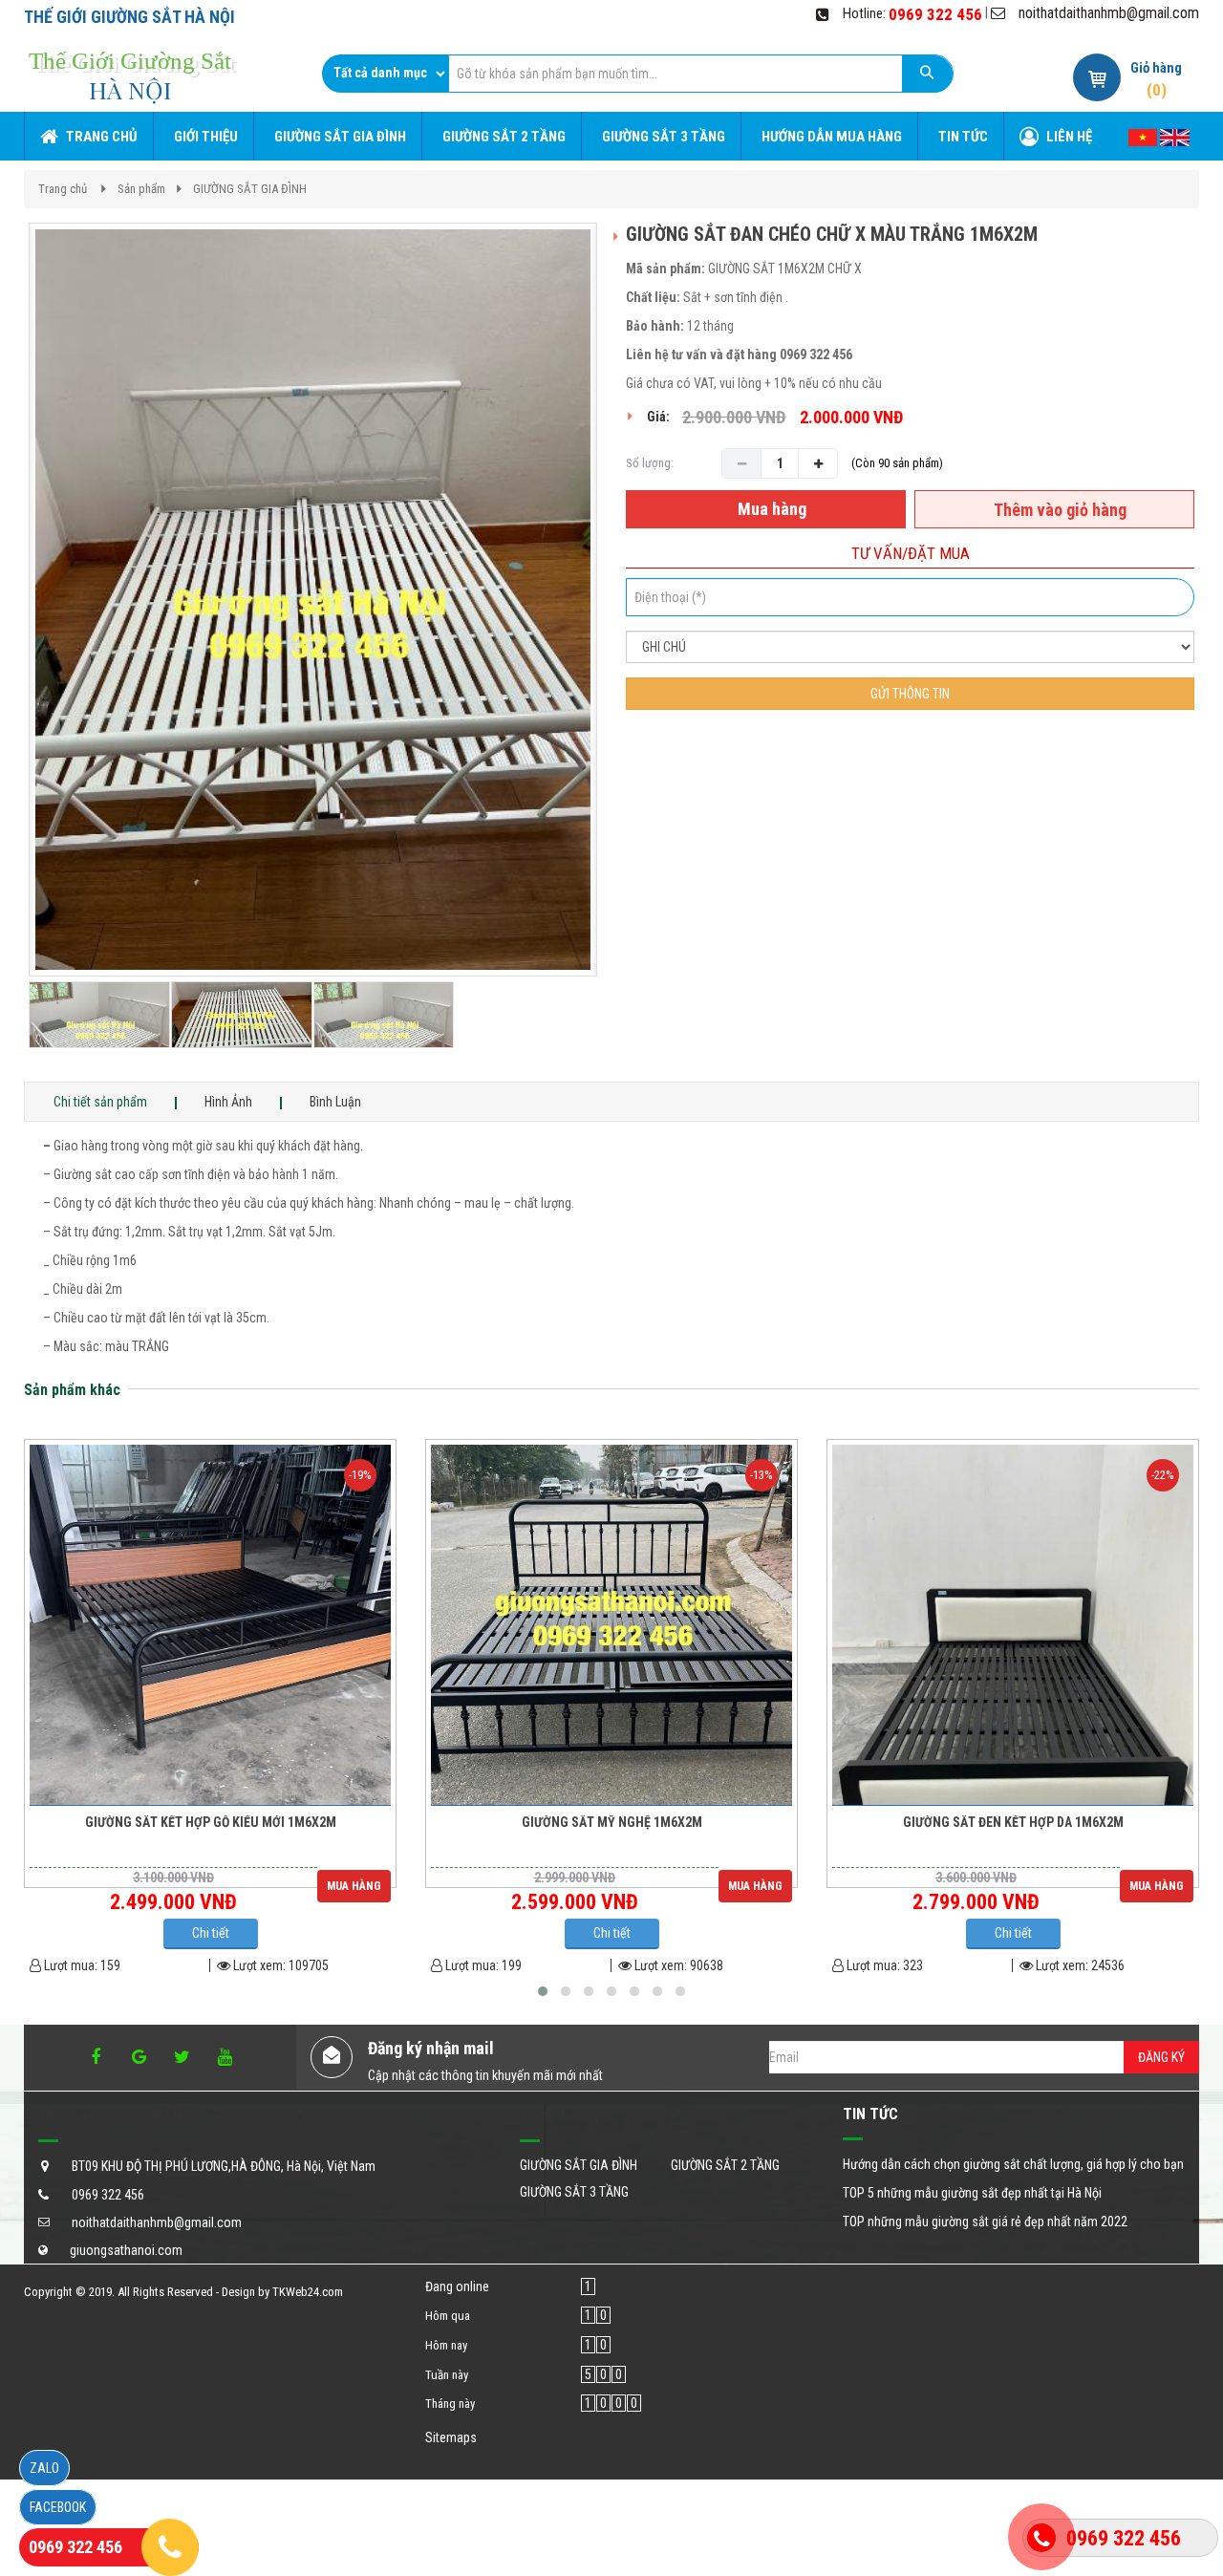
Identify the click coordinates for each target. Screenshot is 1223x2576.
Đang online (457, 2286)
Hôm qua (448, 2316)
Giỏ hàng (1156, 68)
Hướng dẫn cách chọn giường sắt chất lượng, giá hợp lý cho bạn (1013, 2164)
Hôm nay (446, 2345)
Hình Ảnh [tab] (228, 1102)
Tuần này (447, 2375)
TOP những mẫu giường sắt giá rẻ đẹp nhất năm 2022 (985, 2222)
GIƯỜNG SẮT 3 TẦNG (574, 2192)
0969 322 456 (935, 14)
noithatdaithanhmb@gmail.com (1109, 13)
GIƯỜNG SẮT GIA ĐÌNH (250, 189)
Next (633, 653)
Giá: (658, 417)
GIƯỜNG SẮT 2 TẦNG (725, 2165)
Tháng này (450, 2404)
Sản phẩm (141, 189)
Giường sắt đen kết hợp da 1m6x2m (1013, 1823)
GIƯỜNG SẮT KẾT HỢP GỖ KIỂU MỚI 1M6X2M (211, 1823)
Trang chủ (63, 189)
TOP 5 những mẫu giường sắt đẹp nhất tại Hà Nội (972, 2193)
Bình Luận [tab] (335, 1102)
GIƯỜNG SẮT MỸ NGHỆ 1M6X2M (612, 1823)
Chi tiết (211, 1933)
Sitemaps (451, 2437)
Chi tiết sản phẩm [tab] (100, 1102)
